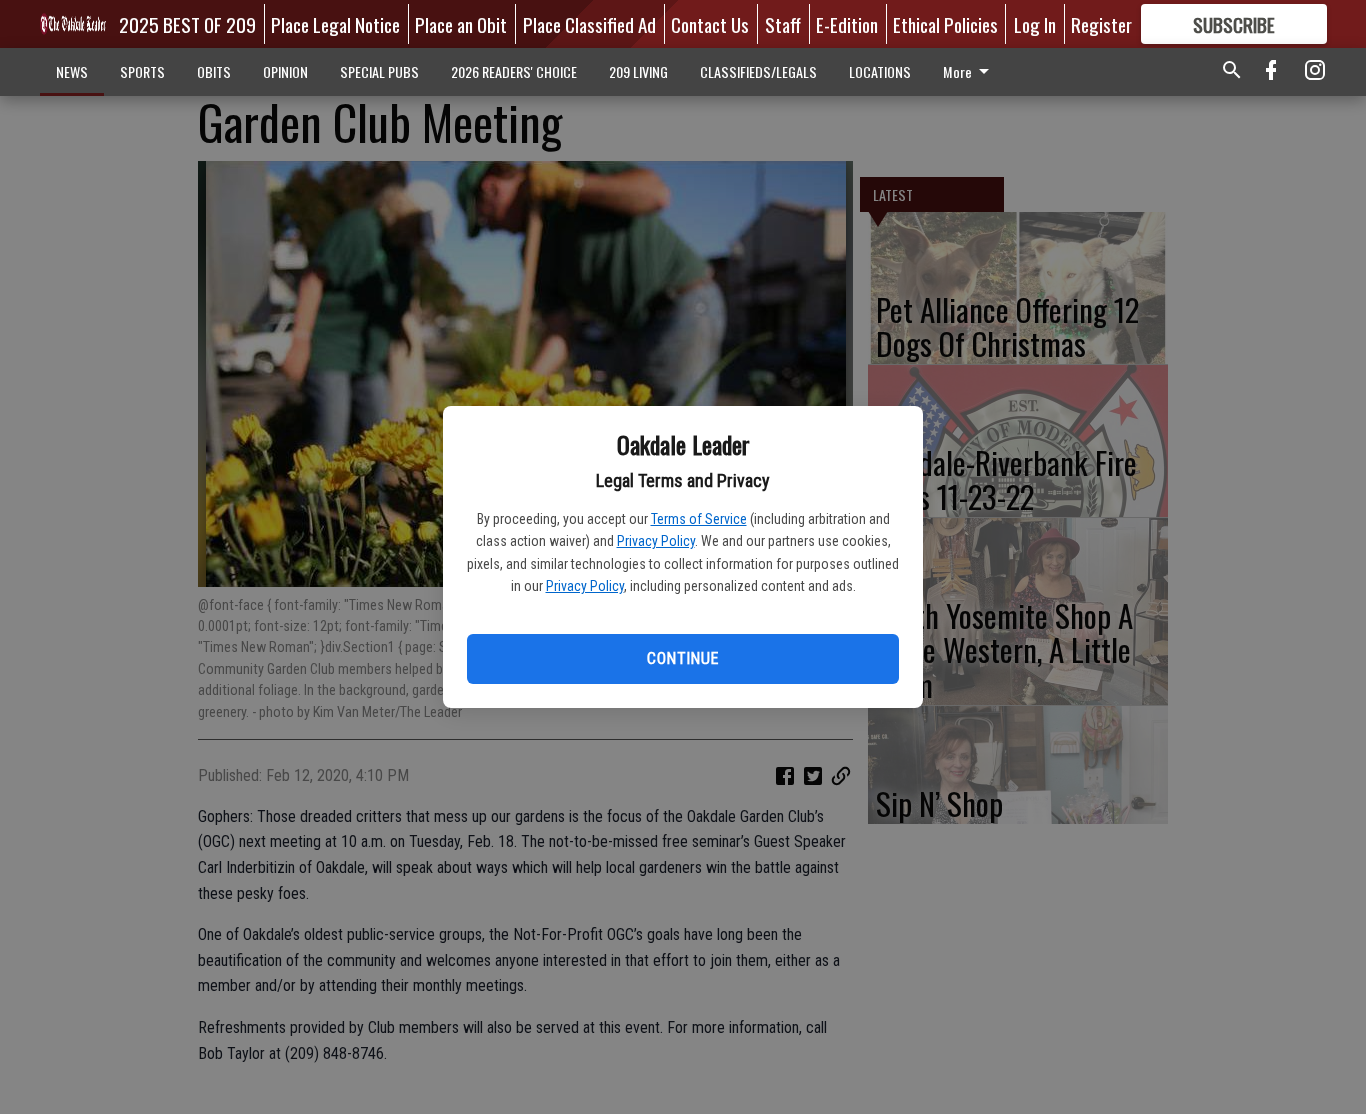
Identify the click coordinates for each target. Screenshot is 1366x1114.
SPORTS (142, 71)
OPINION (285, 71)
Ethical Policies (945, 24)
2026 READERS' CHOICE (514, 71)
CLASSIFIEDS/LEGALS (758, 71)
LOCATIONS (880, 71)
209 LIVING (638, 71)
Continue (682, 658)
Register (1101, 24)
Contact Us (710, 24)
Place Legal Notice (335, 24)
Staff (783, 24)
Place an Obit (461, 24)
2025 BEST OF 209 (187, 24)
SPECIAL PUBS (379, 71)
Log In (1035, 24)
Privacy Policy (656, 541)
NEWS (72, 71)
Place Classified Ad (589, 24)
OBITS (214, 71)
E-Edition (847, 24)
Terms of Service (699, 519)
